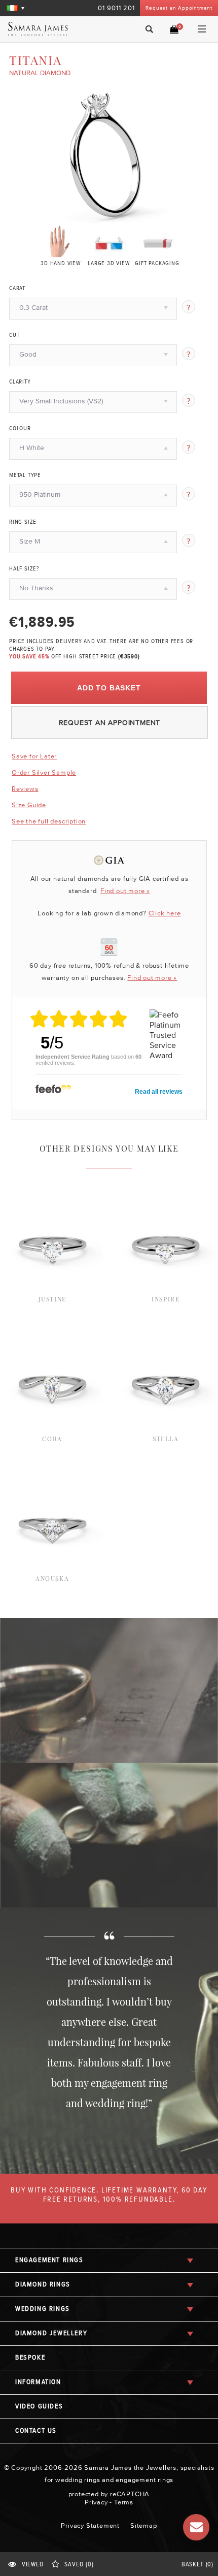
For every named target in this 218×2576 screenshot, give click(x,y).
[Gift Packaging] (157, 241)
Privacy (96, 2502)
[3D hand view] (61, 241)
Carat (17, 289)
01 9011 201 (116, 8)
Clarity (20, 382)
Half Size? (24, 569)
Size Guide (29, 805)
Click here (165, 913)
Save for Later (34, 756)
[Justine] (52, 1192)
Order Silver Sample (44, 772)
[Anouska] (52, 1472)
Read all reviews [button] (159, 1092)
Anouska (52, 1578)
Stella (166, 1439)
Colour (20, 429)
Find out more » (125, 891)
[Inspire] (166, 1192)
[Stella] (166, 1332)
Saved (79, 2565)
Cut (14, 335)
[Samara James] (49, 29)
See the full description (49, 821)
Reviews (25, 789)
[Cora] (52, 1332)
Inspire (166, 1299)
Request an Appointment (179, 8)
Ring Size (23, 522)
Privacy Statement (90, 2525)
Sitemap (144, 2525)
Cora (52, 1439)
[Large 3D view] (109, 241)
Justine (52, 1299)
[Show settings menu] (165, 217)
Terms (124, 2502)
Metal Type (25, 475)
